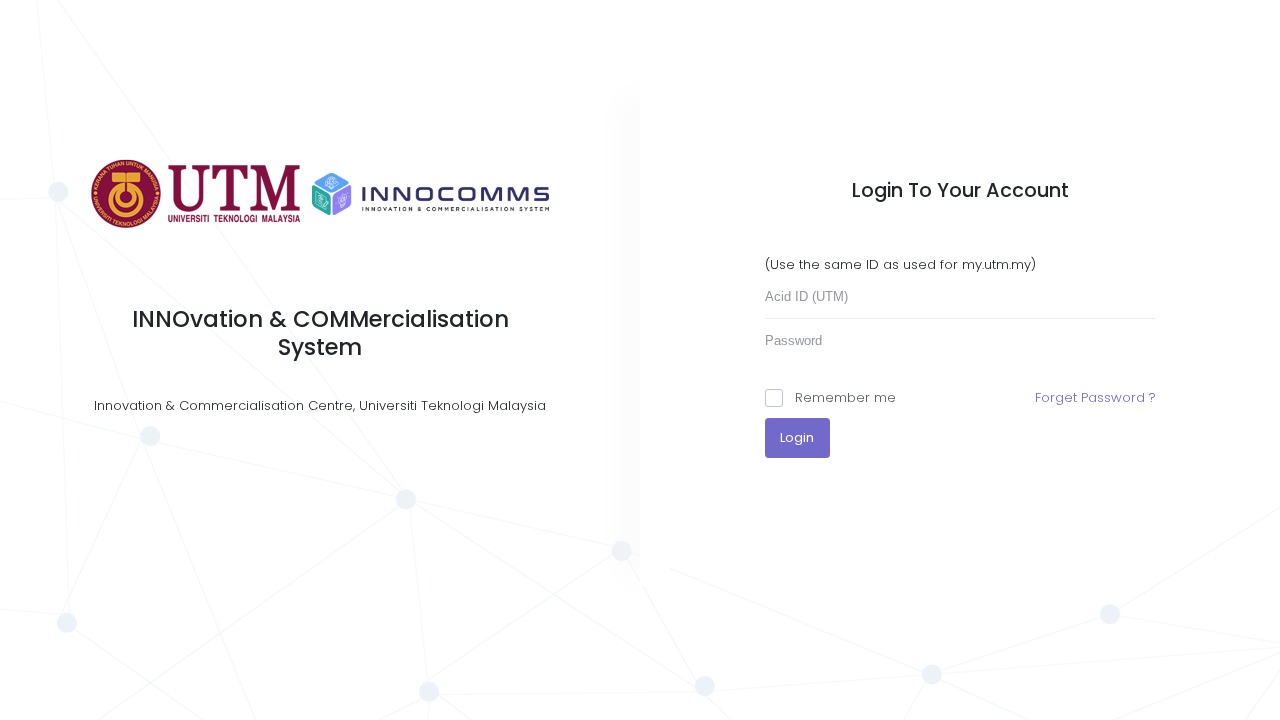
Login (797, 437)
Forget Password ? (1095, 397)
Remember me (845, 397)
